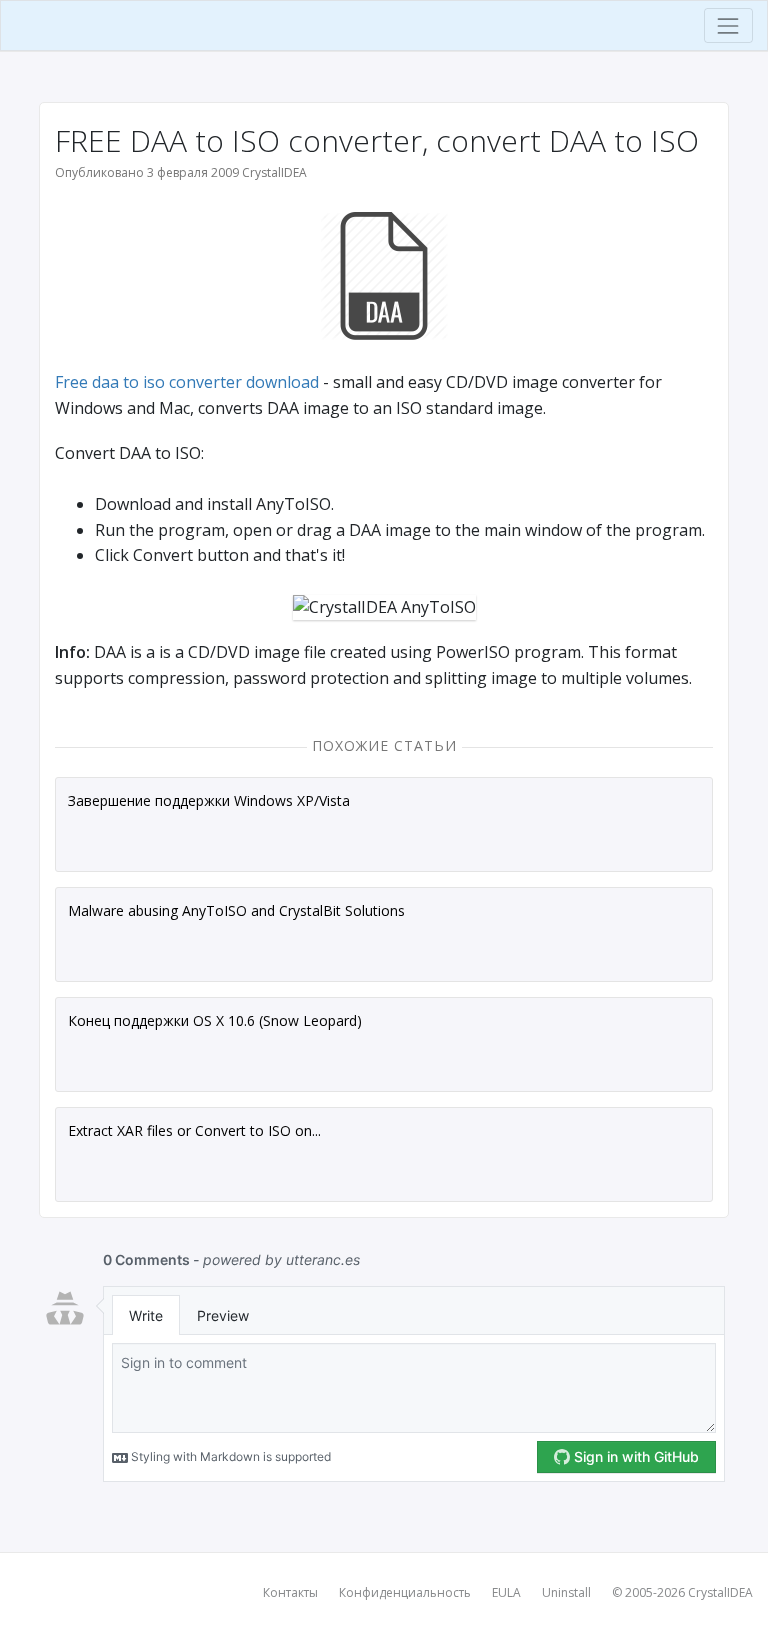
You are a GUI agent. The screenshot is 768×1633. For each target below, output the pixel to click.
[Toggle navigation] (728, 25)
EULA (506, 1592)
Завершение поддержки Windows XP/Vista (209, 800)
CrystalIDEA (720, 1592)
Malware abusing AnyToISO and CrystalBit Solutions (236, 910)
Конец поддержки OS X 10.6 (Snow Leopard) (215, 1020)
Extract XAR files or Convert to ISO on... (194, 1130)
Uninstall (566, 1592)
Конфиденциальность (405, 1592)
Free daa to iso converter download (187, 382)
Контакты (290, 1592)
